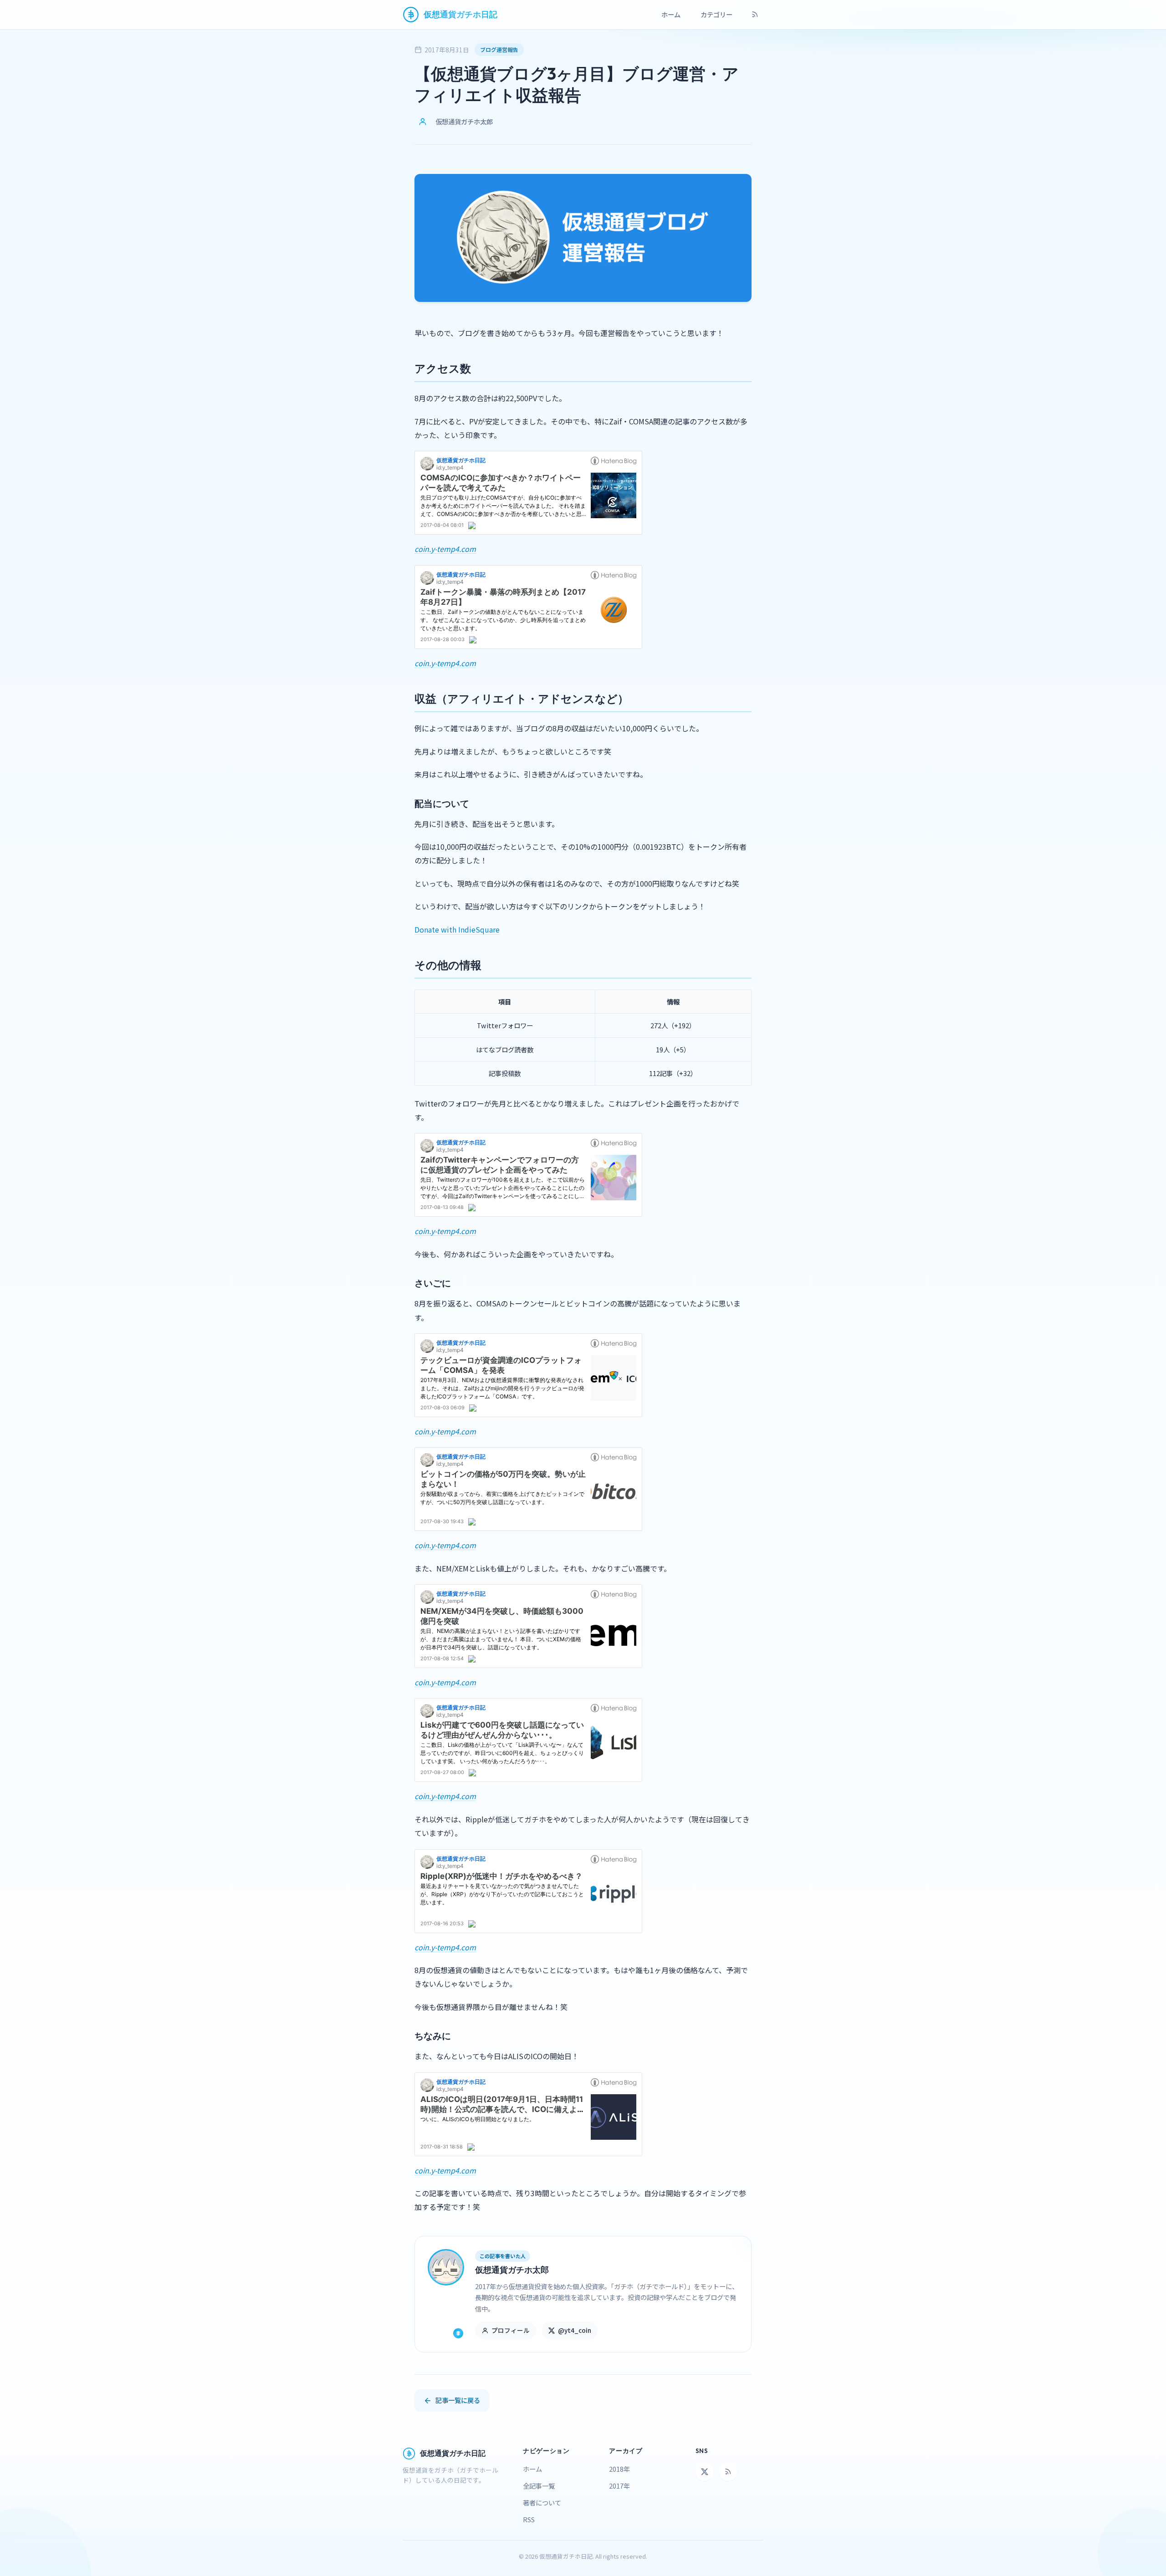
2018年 (619, 2469)
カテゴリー (716, 14)
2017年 (619, 2486)
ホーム (671, 14)
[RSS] (755, 15)
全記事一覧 (539, 2486)
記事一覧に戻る (458, 2400)
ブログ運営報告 (499, 49)
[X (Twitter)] (705, 2472)
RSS (529, 2519)
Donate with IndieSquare (457, 929)
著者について (542, 2502)
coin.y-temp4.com (445, 549)
